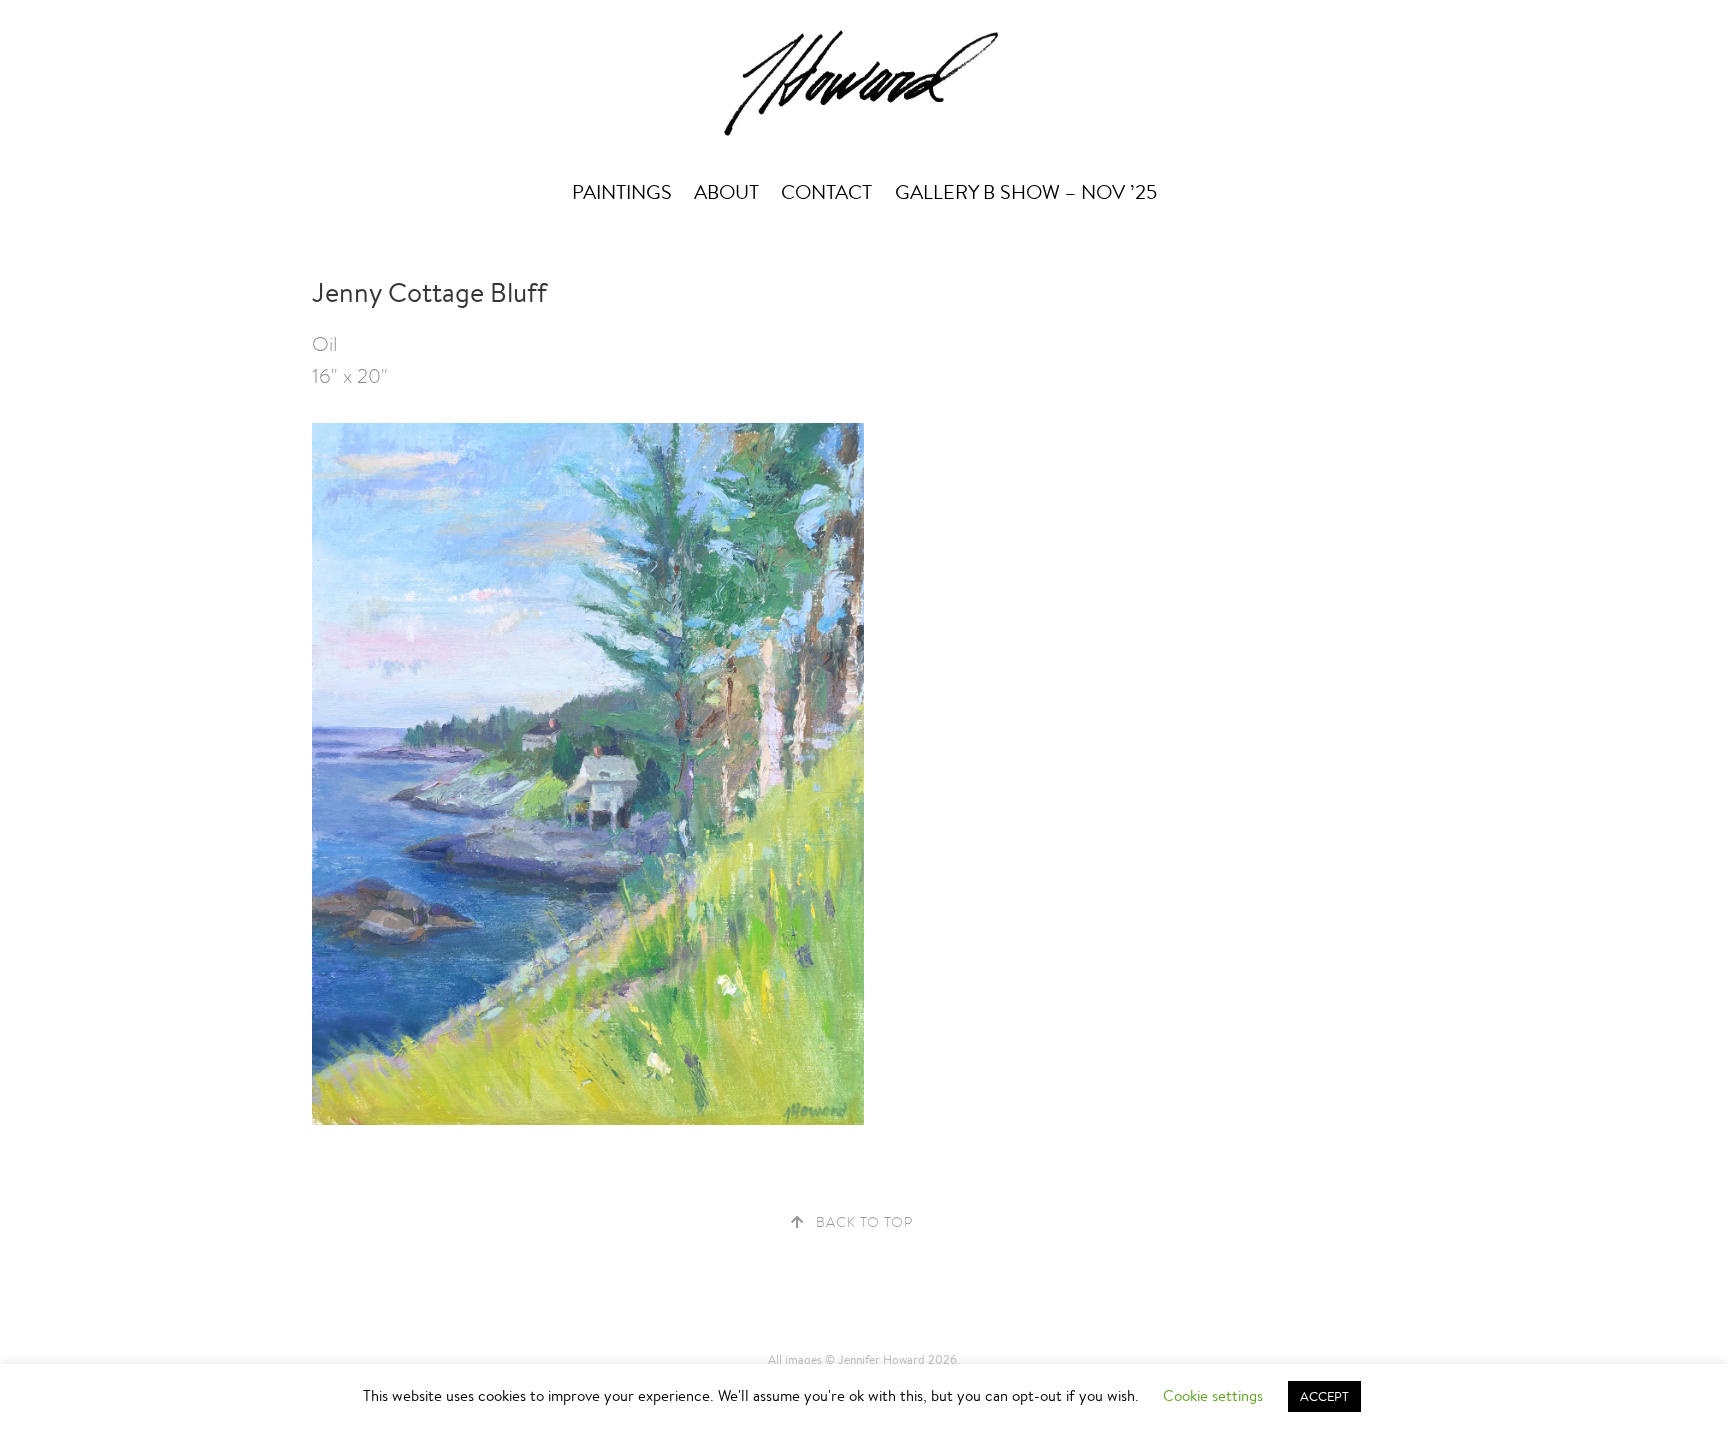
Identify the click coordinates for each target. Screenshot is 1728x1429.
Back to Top (864, 1222)
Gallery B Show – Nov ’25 (1026, 192)
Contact (826, 192)
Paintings (622, 192)
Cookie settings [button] (1213, 1395)
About (726, 192)
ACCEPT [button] (1324, 1396)
